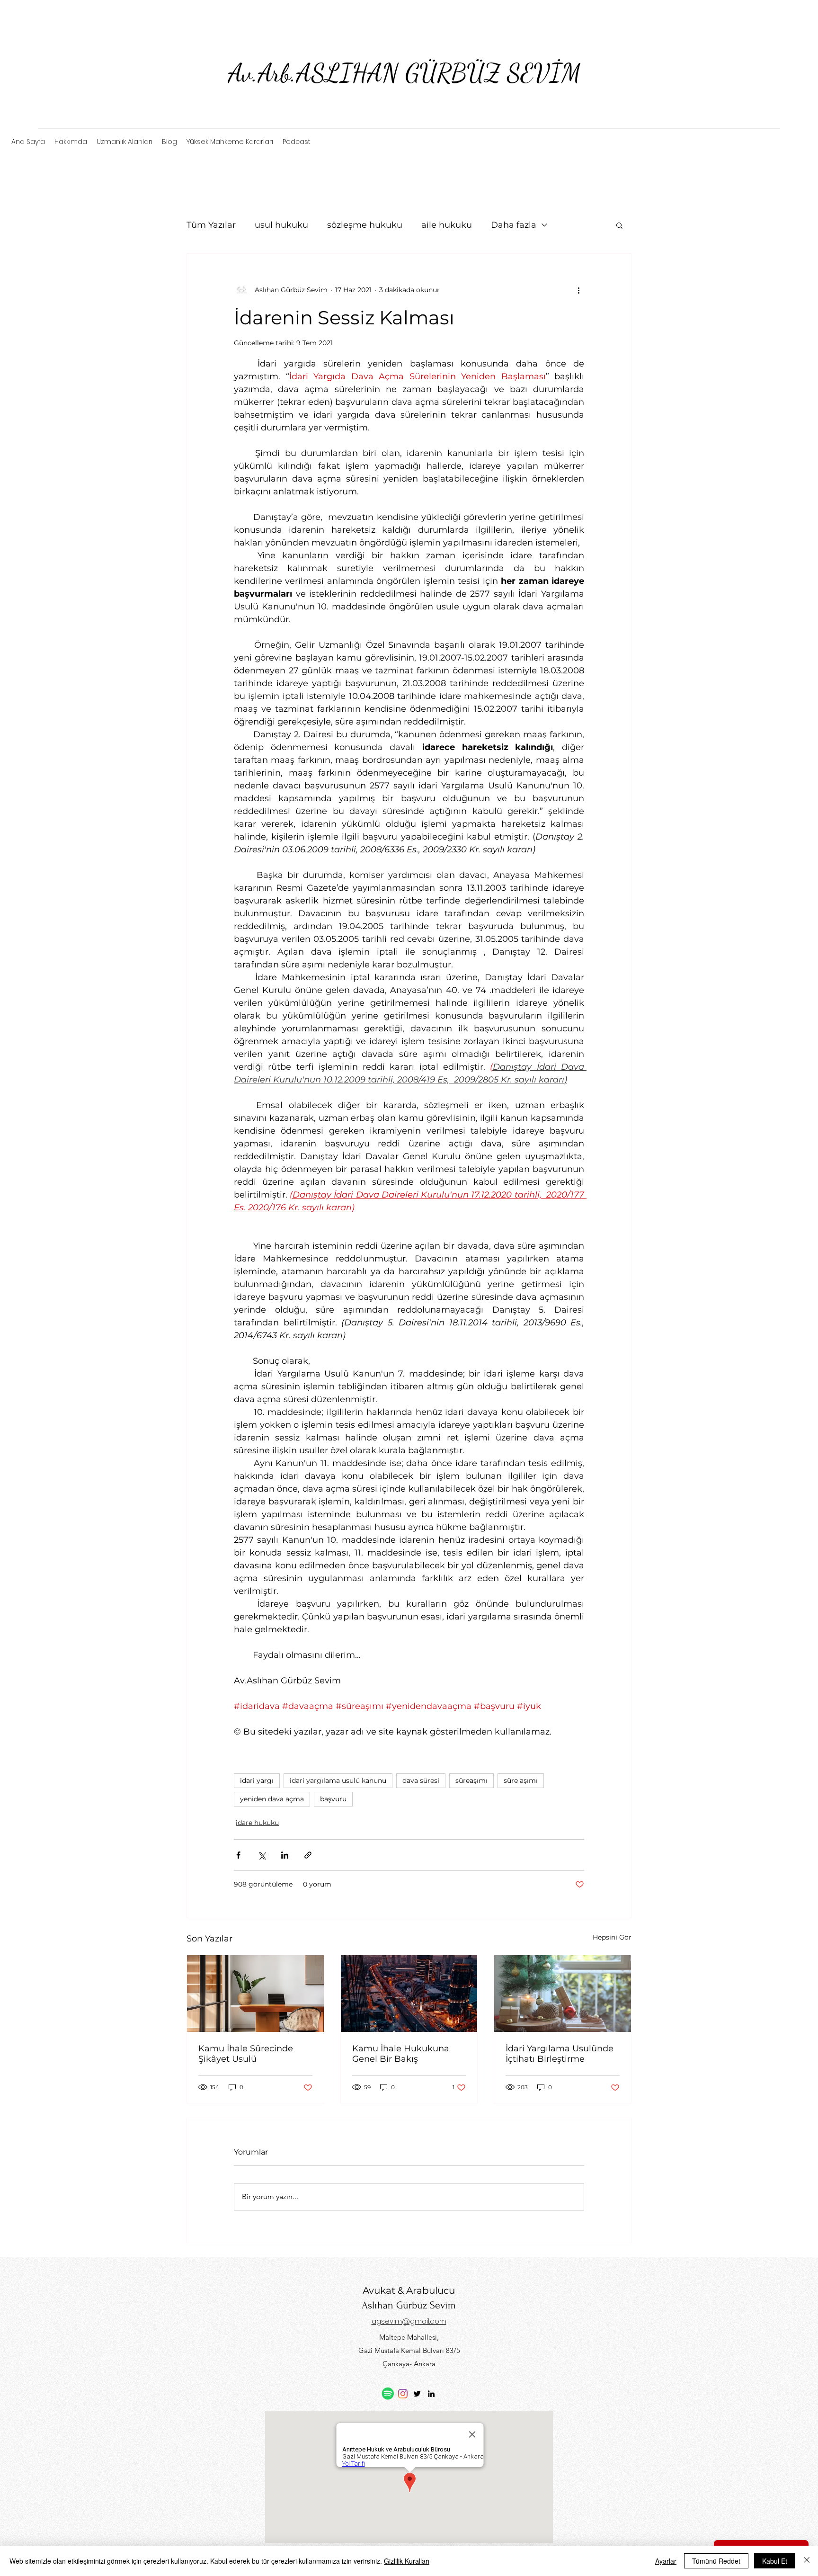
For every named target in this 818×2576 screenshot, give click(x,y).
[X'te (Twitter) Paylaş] (262, 1855)
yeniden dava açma (272, 1799)
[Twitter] (417, 2394)
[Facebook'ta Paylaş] (238, 1855)
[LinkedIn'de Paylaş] (285, 1855)
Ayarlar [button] (666, 2561)
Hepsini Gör (612, 1937)
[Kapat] (807, 2561)
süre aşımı (521, 1780)
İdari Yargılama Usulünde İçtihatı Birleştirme (560, 2054)
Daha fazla (514, 225)
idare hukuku (257, 1823)
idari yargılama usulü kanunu (338, 1780)
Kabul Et (775, 2561)
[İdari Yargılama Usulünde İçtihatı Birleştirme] (563, 1994)
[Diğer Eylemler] (578, 290)
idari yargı (257, 1780)
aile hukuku (447, 225)
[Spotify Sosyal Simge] (388, 2393)
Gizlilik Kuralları (407, 2561)
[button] (619, 225)
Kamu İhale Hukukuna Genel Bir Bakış (401, 2054)
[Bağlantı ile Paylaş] (308, 1855)
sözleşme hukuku (365, 225)
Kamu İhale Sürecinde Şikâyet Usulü (246, 2054)
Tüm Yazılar (211, 225)
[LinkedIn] (431, 2394)
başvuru (333, 1799)
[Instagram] (403, 2394)
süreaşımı (471, 1780)
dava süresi (421, 1780)
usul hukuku (281, 225)
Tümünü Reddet (716, 2561)
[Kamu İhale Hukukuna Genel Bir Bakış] (409, 1994)
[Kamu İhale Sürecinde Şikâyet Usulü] (255, 1994)
